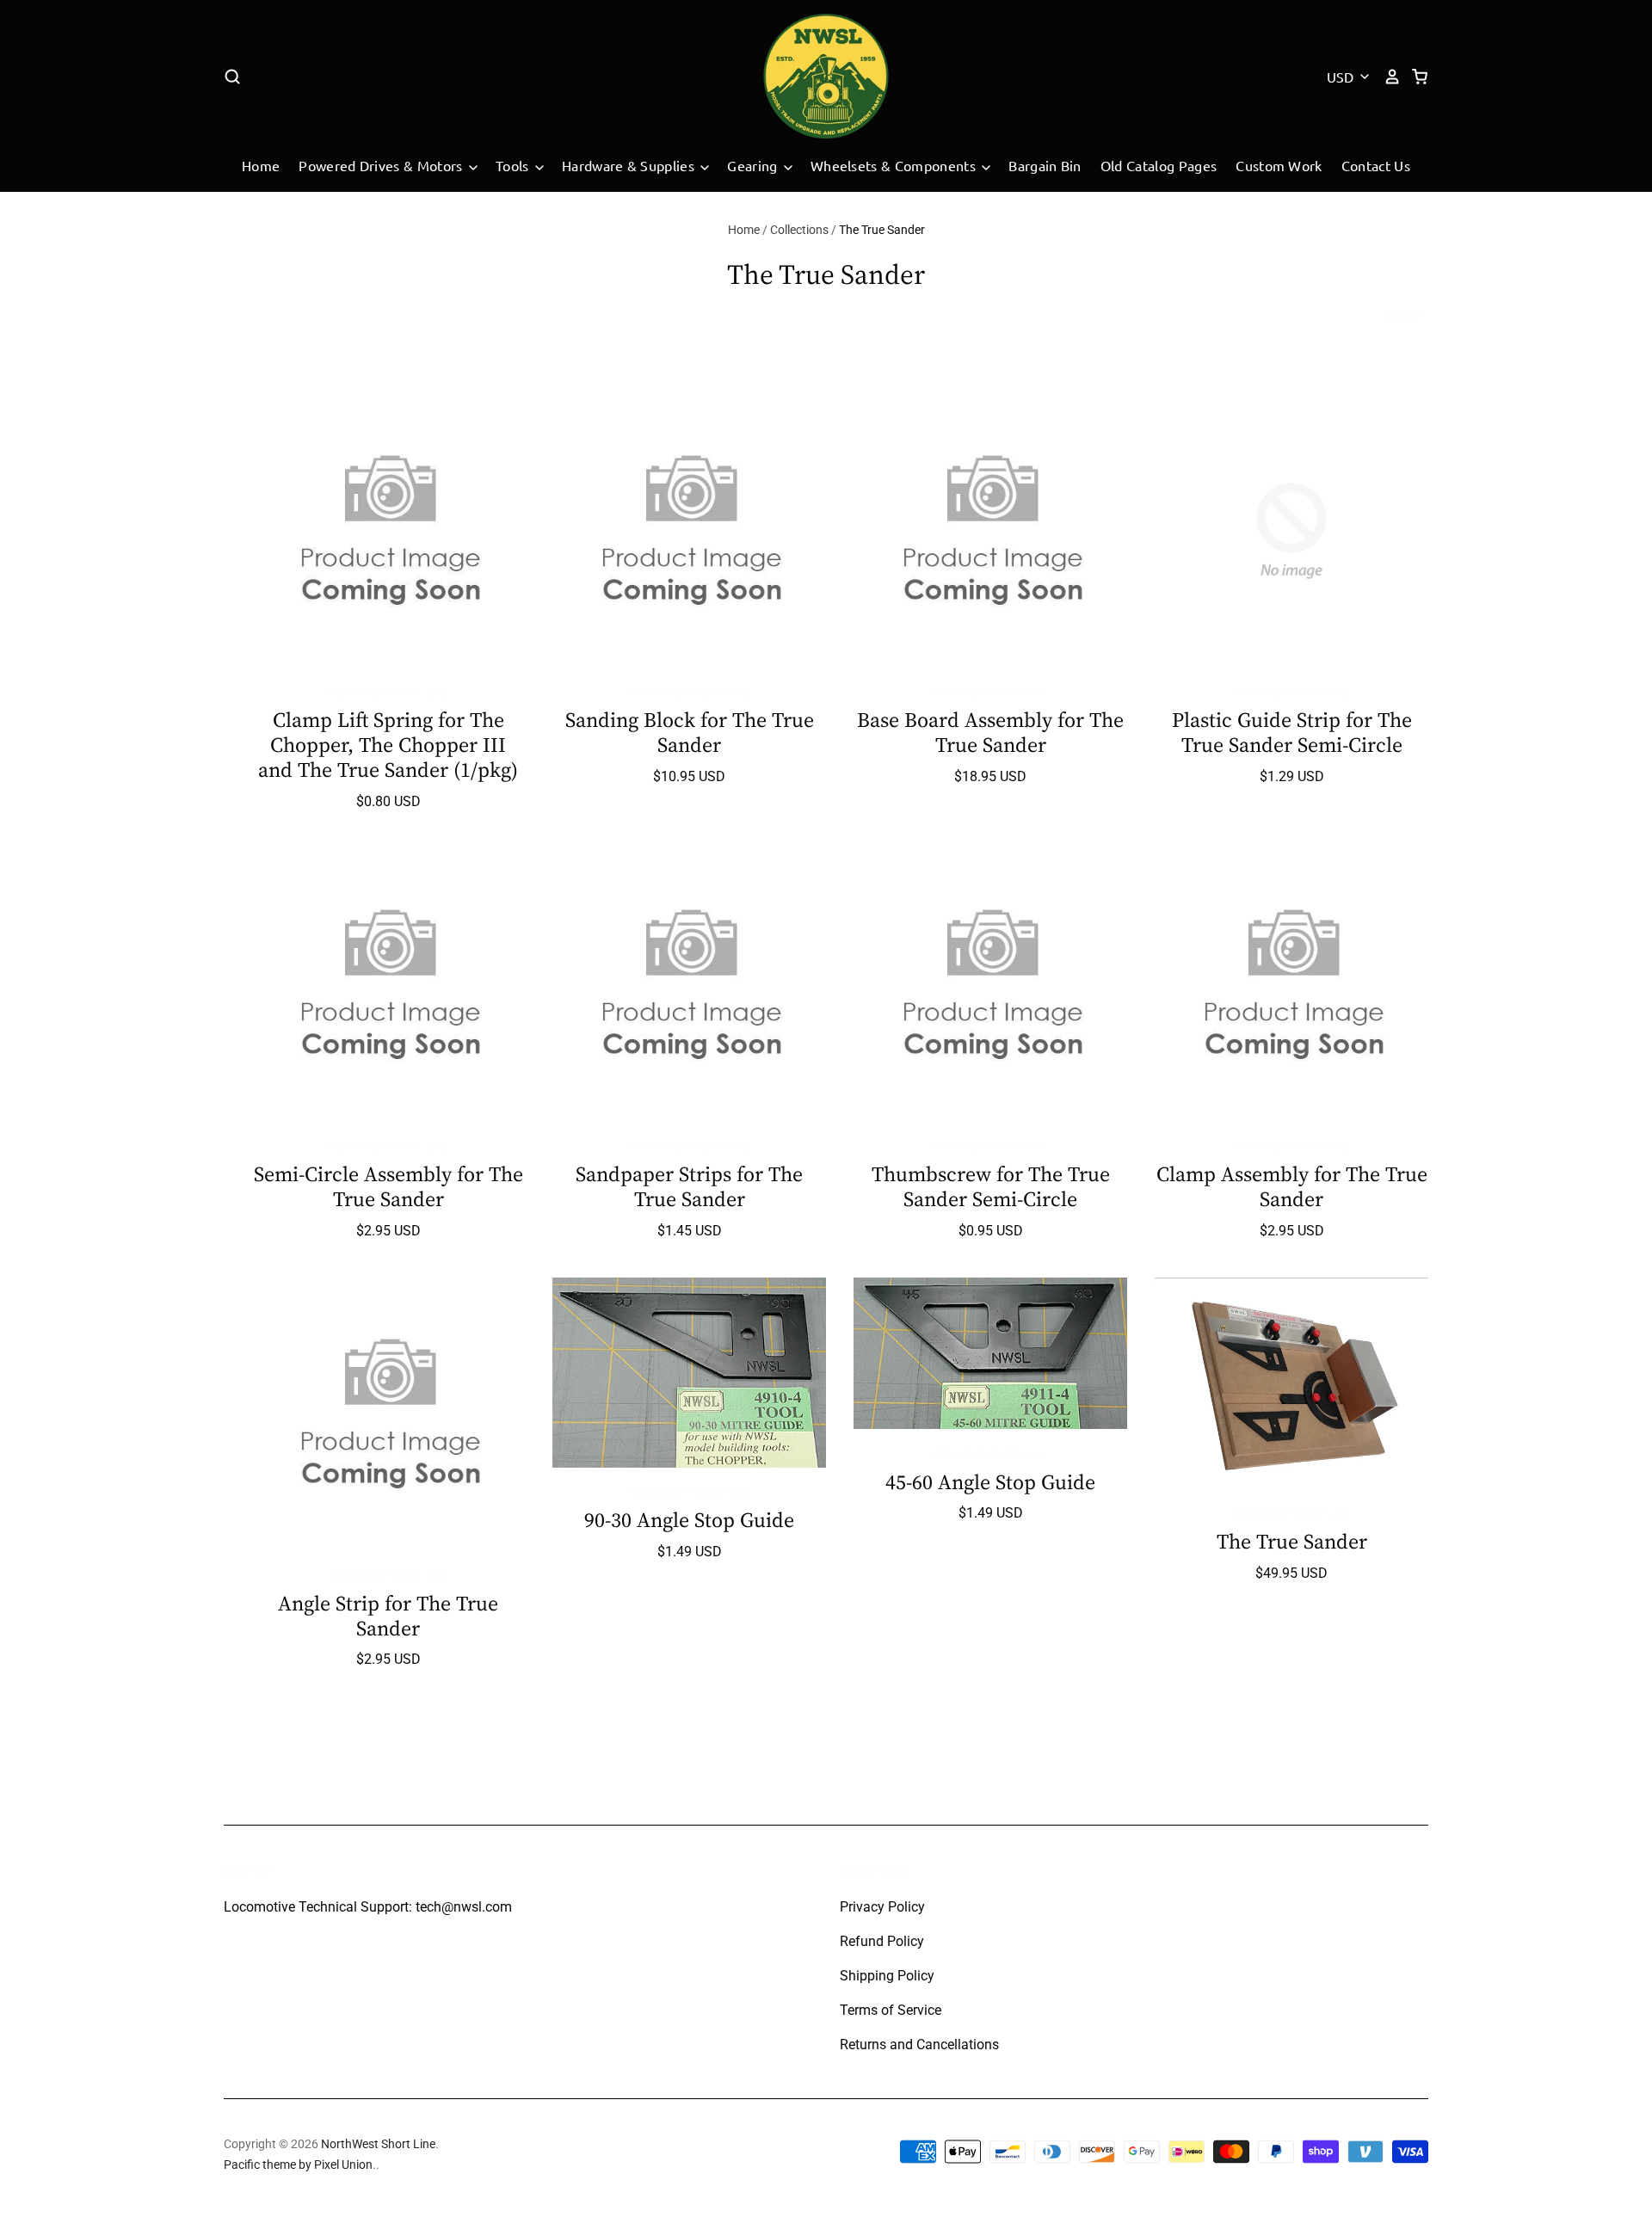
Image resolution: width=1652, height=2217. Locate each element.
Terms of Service (891, 2010)
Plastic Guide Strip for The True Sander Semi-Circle (1292, 732)
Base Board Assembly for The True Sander (990, 732)
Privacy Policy (882, 1907)
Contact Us (1376, 165)
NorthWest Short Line (388, 693)
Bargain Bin (1045, 165)
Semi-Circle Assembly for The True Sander (388, 1186)
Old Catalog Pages (1159, 165)
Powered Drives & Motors (382, 165)
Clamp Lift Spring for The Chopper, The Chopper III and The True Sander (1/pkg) (388, 745)
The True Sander (1292, 1541)
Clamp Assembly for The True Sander (1292, 1186)
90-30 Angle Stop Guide (689, 1520)
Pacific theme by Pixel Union (298, 2165)
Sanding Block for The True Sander (690, 732)
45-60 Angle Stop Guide (990, 1482)
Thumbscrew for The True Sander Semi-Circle (991, 1186)
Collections (799, 230)
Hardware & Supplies (630, 165)
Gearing (754, 165)
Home (261, 165)
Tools (514, 165)
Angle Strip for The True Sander (388, 1616)
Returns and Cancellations (919, 2045)
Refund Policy (882, 1941)
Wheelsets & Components (895, 165)
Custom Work (1279, 165)
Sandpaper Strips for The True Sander (689, 1186)
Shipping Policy (887, 1976)
